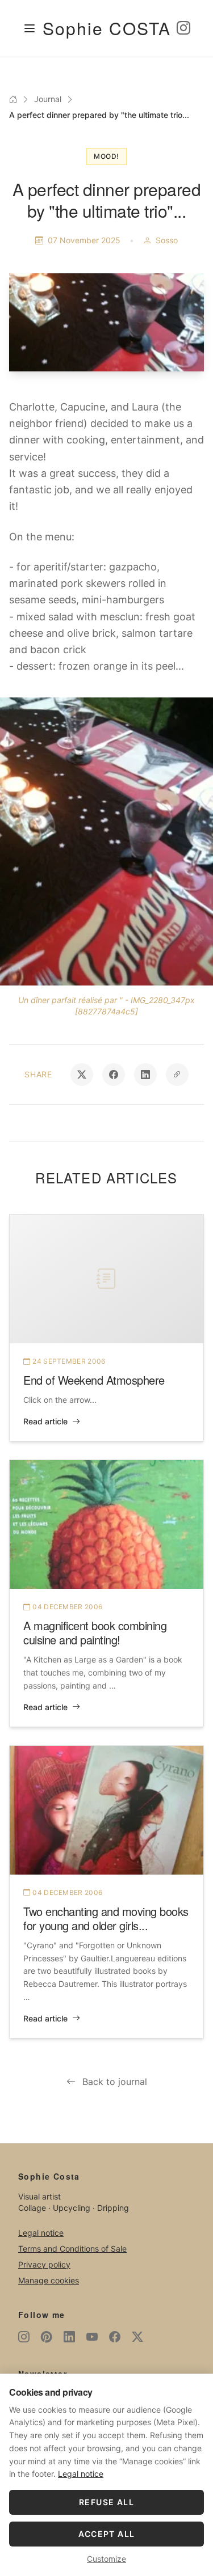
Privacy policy (44, 2264)
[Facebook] (115, 2337)
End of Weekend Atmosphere (94, 1380)
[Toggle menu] (30, 28)
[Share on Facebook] (114, 1075)
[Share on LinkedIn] (145, 1075)
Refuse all (106, 2502)
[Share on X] (82, 1075)
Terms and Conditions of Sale (72, 2249)
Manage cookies (49, 2280)
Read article (45, 1421)
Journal (48, 99)
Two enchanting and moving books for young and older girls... (106, 1918)
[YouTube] (92, 2337)
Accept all (107, 2534)
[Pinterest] (47, 2337)
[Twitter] (137, 2337)
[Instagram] (183, 28)
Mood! (106, 156)
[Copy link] (177, 1075)
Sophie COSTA (107, 28)
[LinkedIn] (69, 2337)
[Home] (13, 99)
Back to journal (115, 2082)
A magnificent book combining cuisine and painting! (95, 1632)
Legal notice (41, 2233)
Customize (106, 2559)
